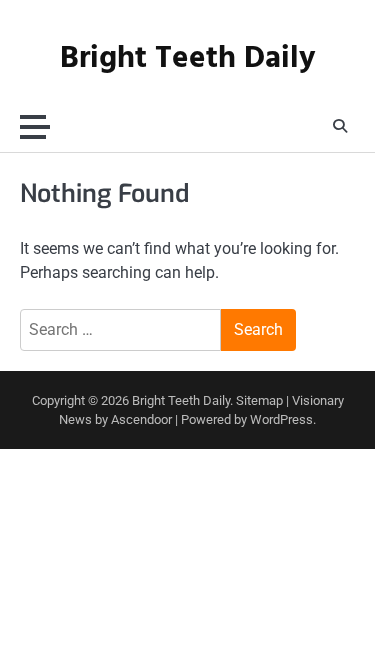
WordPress (281, 419)
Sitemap (259, 400)
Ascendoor (141, 419)
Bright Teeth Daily (187, 59)
